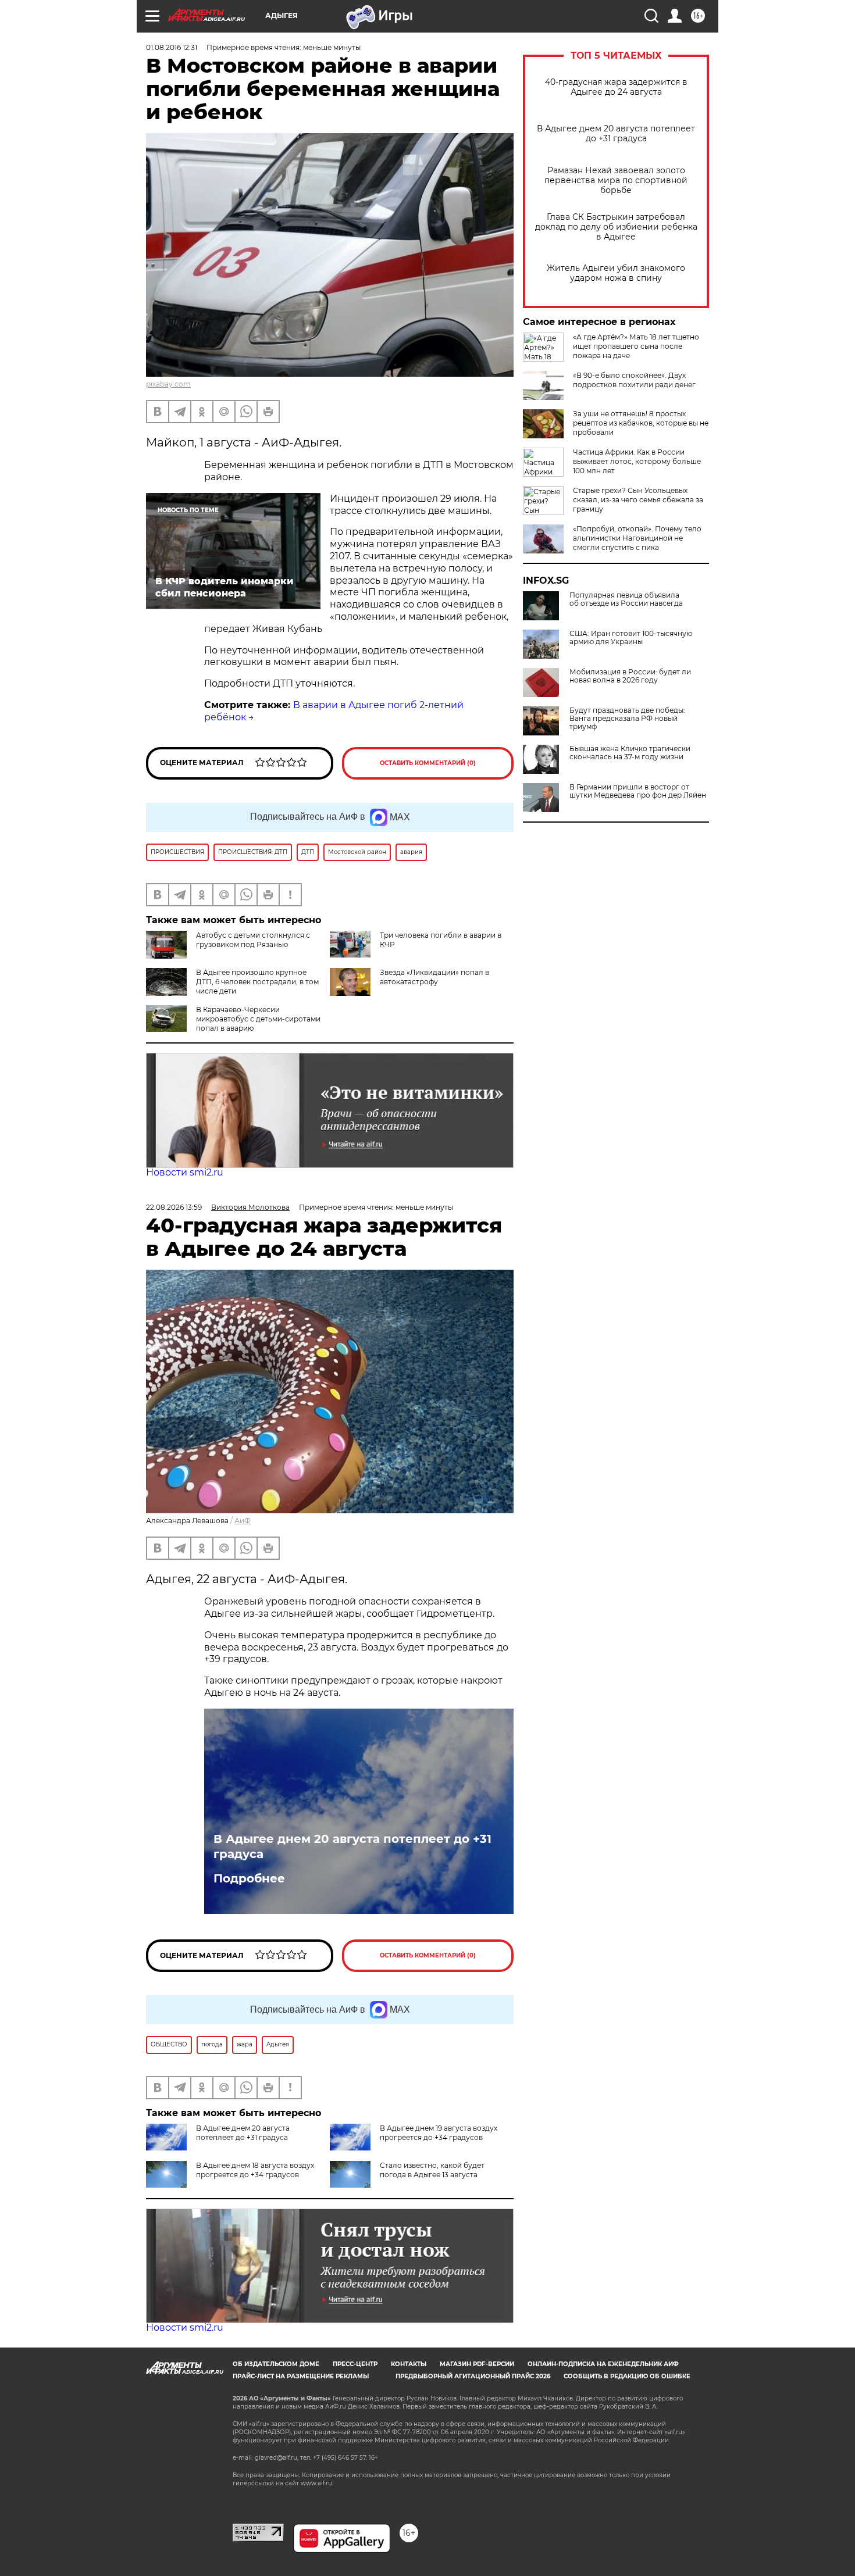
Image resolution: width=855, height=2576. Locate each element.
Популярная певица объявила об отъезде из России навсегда (626, 599)
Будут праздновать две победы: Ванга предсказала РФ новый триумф (627, 719)
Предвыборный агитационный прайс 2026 (473, 2376)
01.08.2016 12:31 (172, 47)
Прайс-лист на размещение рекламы (301, 2376)
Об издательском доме (276, 2364)
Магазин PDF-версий (477, 2364)
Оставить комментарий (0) (428, 763)
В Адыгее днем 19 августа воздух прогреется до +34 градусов (439, 2133)
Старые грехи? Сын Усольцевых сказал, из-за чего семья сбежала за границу (638, 500)
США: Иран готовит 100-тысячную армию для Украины (631, 638)
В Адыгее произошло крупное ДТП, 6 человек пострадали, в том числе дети (257, 982)
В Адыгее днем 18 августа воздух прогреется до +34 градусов (255, 2170)
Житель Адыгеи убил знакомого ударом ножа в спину (616, 273)
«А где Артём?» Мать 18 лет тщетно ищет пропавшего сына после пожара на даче (636, 346)
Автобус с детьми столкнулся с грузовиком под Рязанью (253, 940)
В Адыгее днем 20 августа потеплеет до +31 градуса (616, 134)
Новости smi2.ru (185, 1172)
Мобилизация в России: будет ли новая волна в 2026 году (630, 676)
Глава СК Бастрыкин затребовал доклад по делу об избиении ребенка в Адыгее (616, 227)
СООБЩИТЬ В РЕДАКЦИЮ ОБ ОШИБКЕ (627, 2376)
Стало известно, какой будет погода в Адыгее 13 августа (432, 2170)
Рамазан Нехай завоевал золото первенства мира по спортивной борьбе (616, 181)
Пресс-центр (355, 2364)
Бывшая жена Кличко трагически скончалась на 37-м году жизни (630, 753)
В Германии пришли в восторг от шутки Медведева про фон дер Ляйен (638, 791)
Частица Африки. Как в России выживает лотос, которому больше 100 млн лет (637, 461)
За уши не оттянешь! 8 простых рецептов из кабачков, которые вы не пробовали (641, 423)
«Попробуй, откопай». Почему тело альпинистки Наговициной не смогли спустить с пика (637, 538)
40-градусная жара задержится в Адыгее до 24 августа (616, 87)
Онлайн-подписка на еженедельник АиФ (603, 2364)
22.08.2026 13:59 (174, 1207)
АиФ (243, 1521)
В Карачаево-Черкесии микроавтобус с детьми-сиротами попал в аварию (258, 1019)
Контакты (409, 2364)
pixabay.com (168, 384)
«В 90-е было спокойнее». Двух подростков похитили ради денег (634, 380)
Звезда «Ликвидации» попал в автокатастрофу (434, 977)
